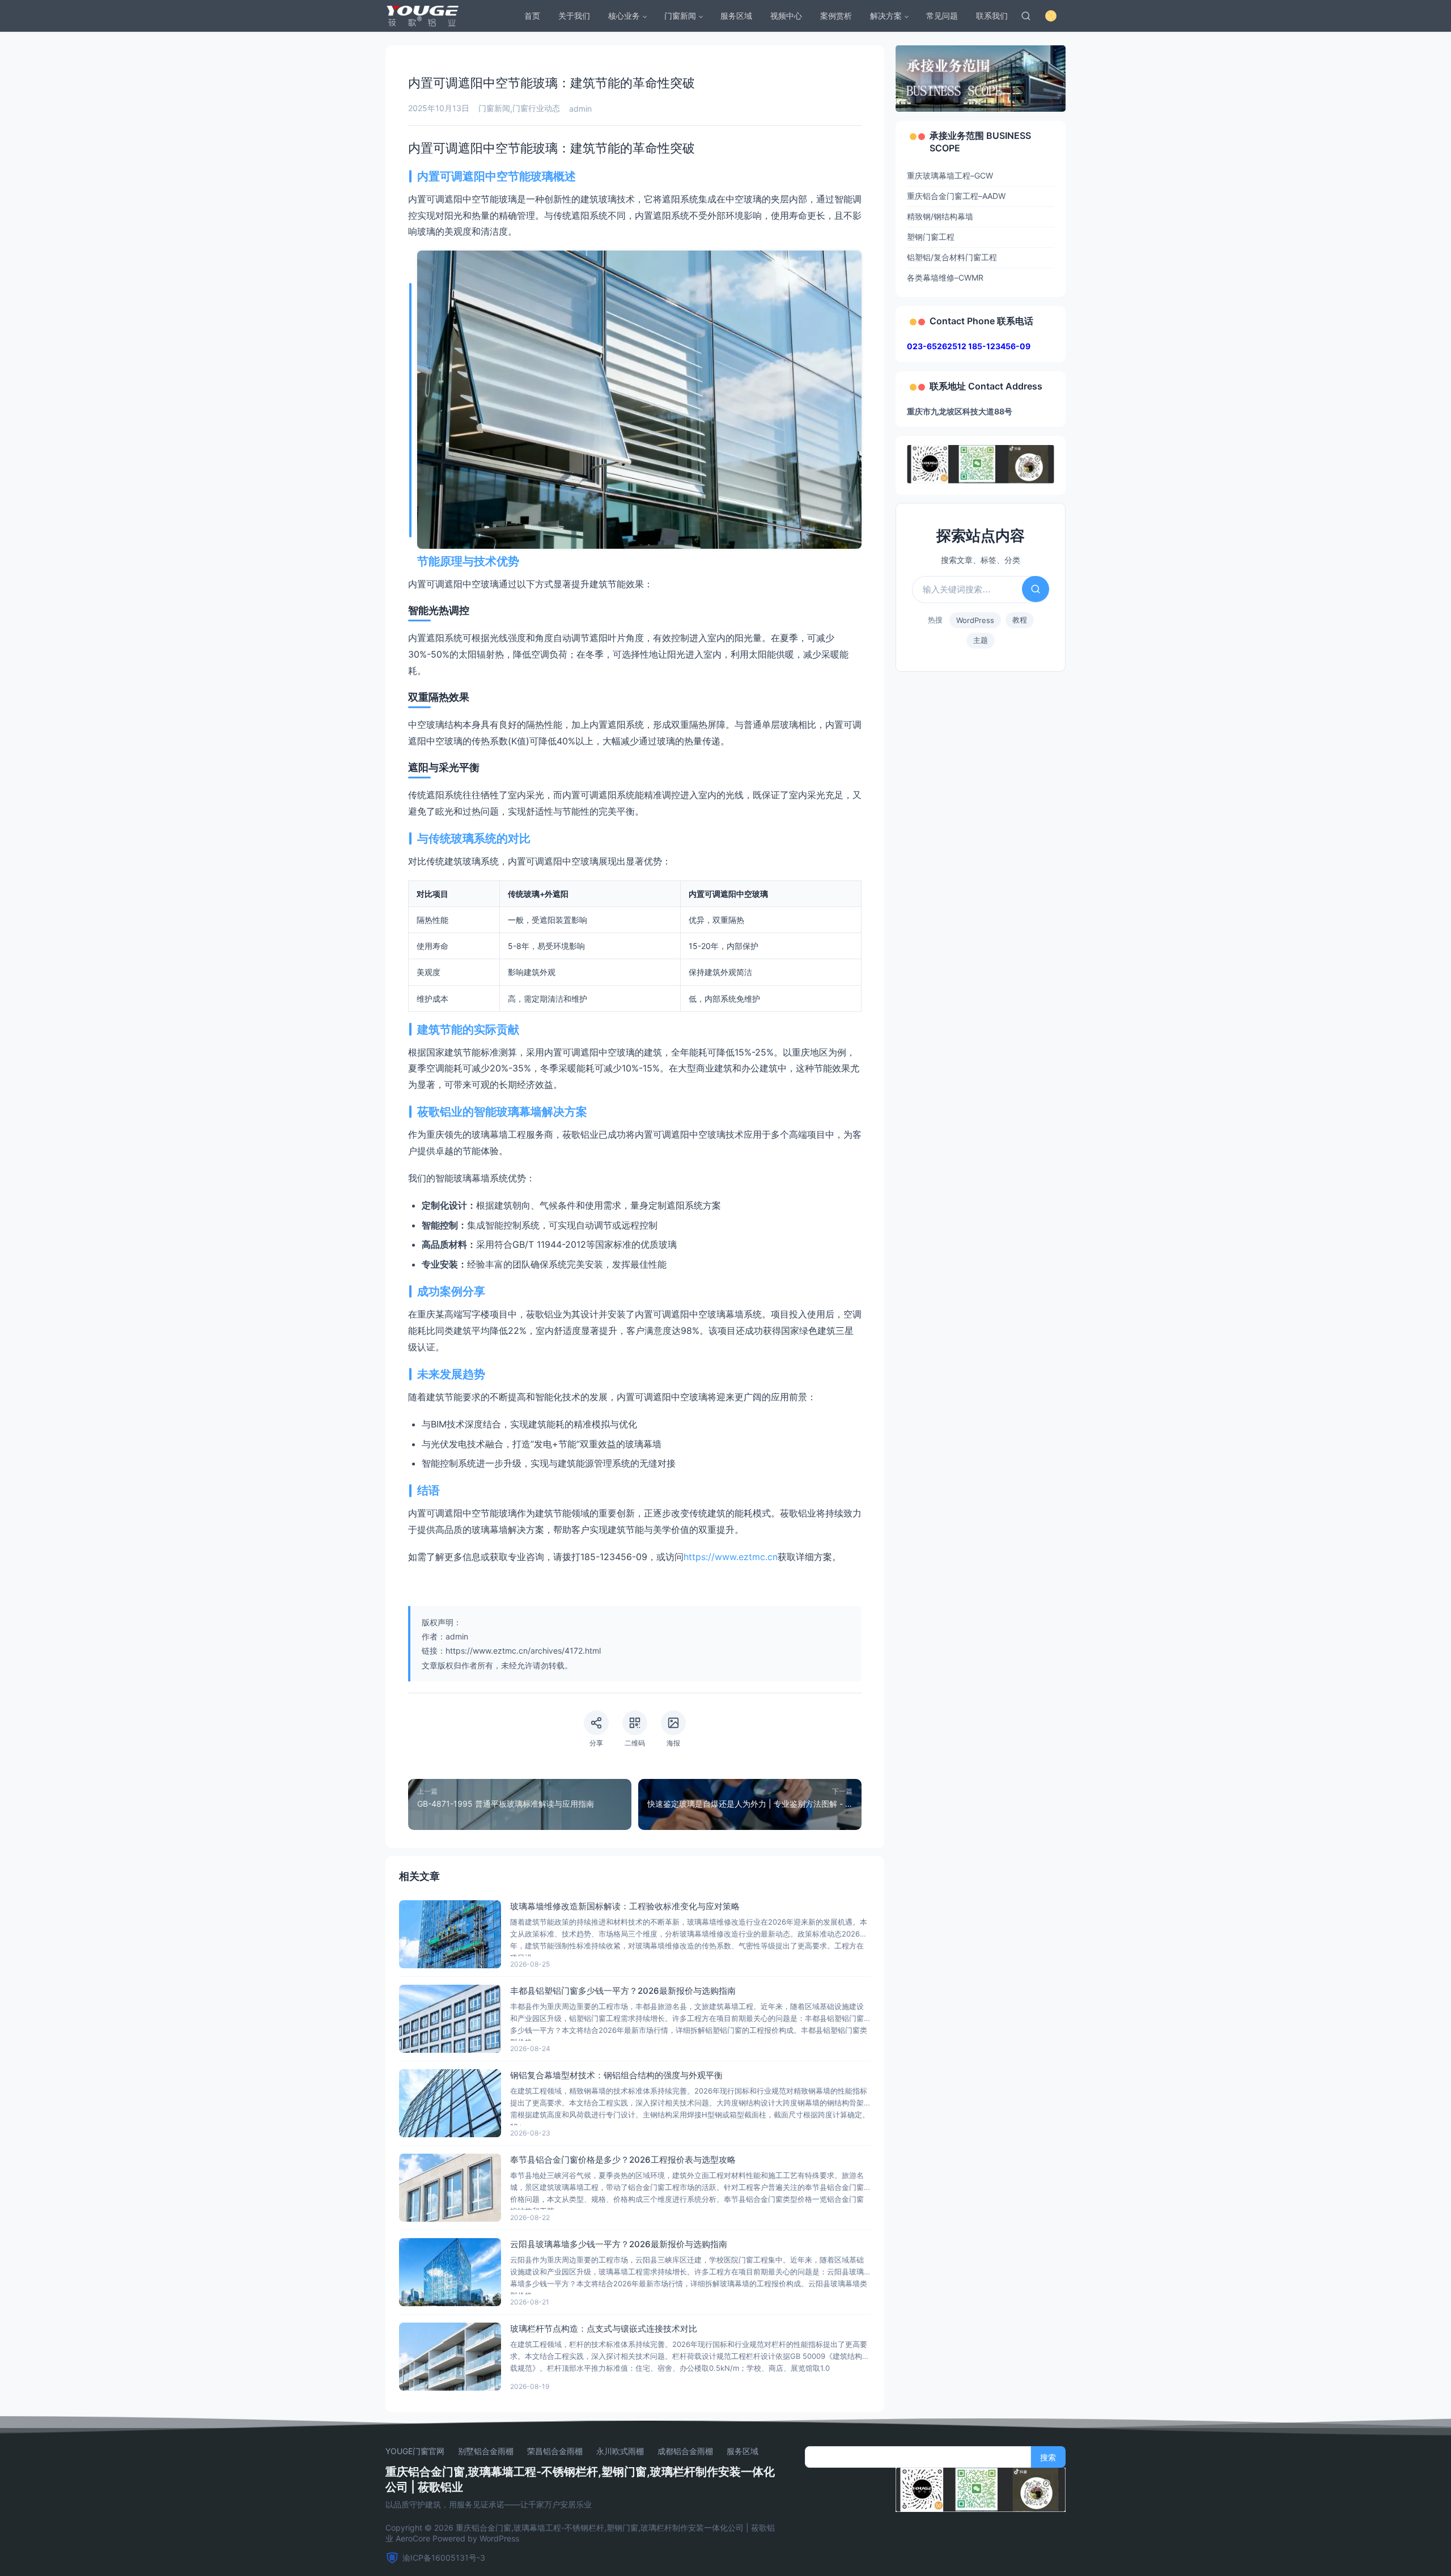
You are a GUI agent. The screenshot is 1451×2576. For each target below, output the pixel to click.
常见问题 (942, 16)
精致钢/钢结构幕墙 (940, 216)
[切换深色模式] (1051, 16)
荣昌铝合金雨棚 (555, 2451)
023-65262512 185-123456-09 (969, 346)
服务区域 (736, 16)
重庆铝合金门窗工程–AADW (956, 196)
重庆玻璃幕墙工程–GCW (950, 175)
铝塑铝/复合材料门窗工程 (952, 257)
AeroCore (413, 2538)
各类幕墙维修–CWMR (945, 277)
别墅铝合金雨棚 (486, 2451)
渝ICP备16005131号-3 (444, 2558)
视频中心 (786, 16)
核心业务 (624, 16)
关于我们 (574, 16)
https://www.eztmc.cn (731, 1557)
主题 (981, 640)
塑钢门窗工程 (931, 237)
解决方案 (886, 16)
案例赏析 (836, 16)
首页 (532, 16)
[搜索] (1026, 16)
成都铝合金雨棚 (685, 2451)
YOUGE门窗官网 (415, 2451)
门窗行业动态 (536, 108)
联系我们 (992, 16)
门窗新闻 (680, 16)
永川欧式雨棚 (620, 2451)
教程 (1020, 620)
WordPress (975, 620)
